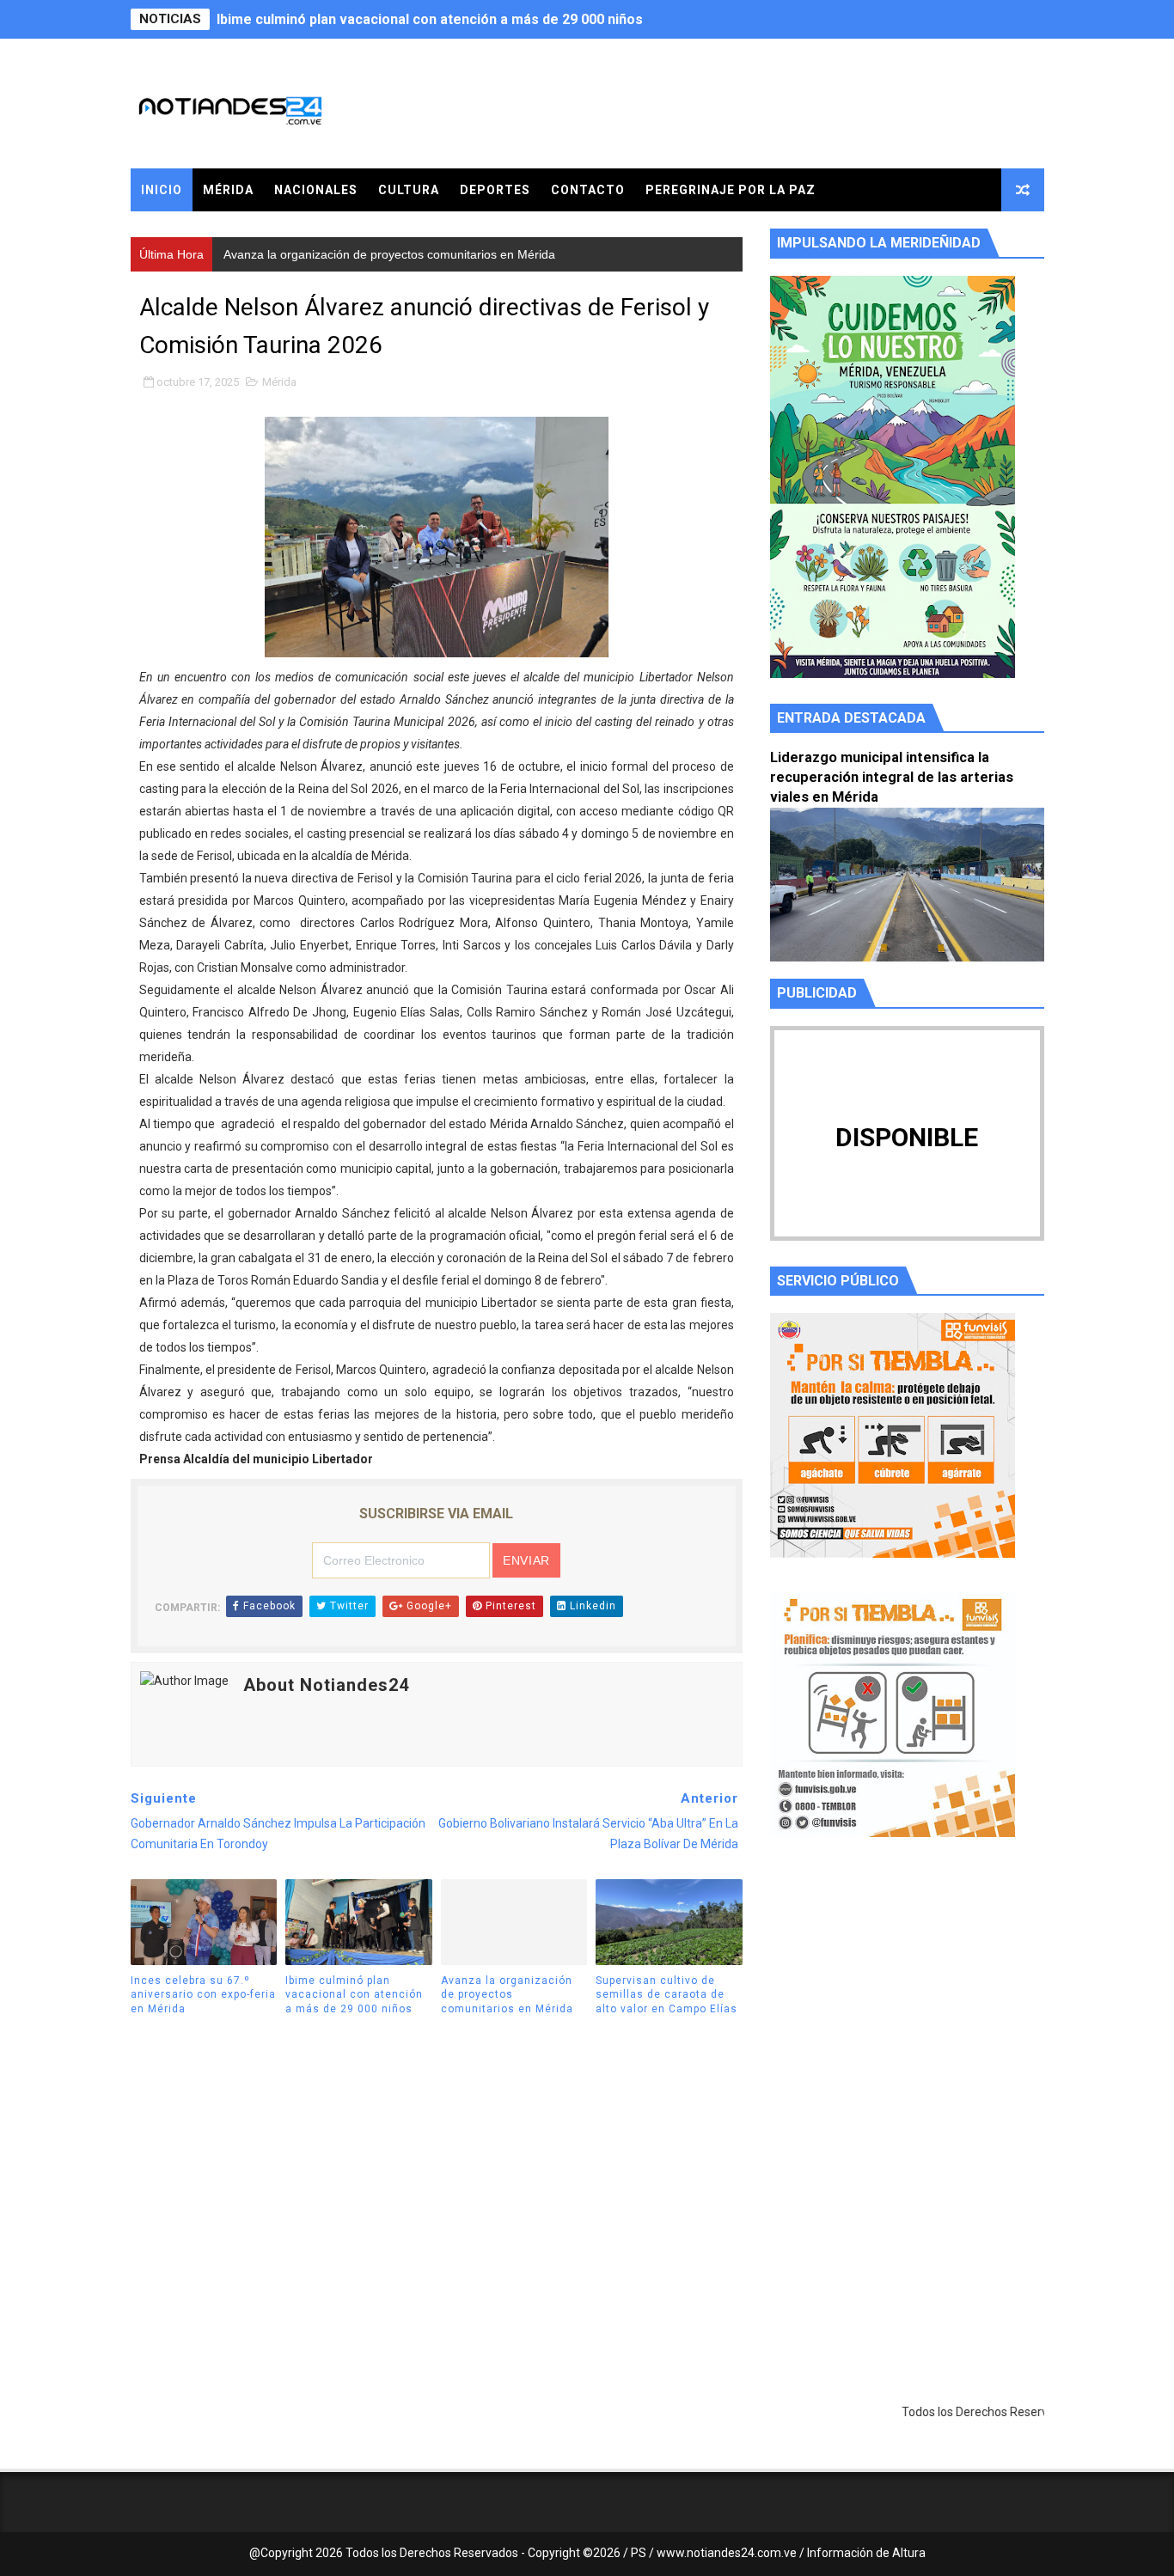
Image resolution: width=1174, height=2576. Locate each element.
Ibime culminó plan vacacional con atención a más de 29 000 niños (354, 1995)
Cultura (409, 190)
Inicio (162, 190)
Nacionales (316, 190)
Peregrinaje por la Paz (731, 190)
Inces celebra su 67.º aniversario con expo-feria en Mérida (203, 1995)
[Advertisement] (907, 2013)
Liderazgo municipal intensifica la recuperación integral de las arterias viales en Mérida (892, 777)
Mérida (228, 190)
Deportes (495, 190)
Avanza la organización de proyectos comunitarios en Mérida (416, 19)
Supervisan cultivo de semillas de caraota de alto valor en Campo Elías (666, 1995)
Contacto (588, 190)
